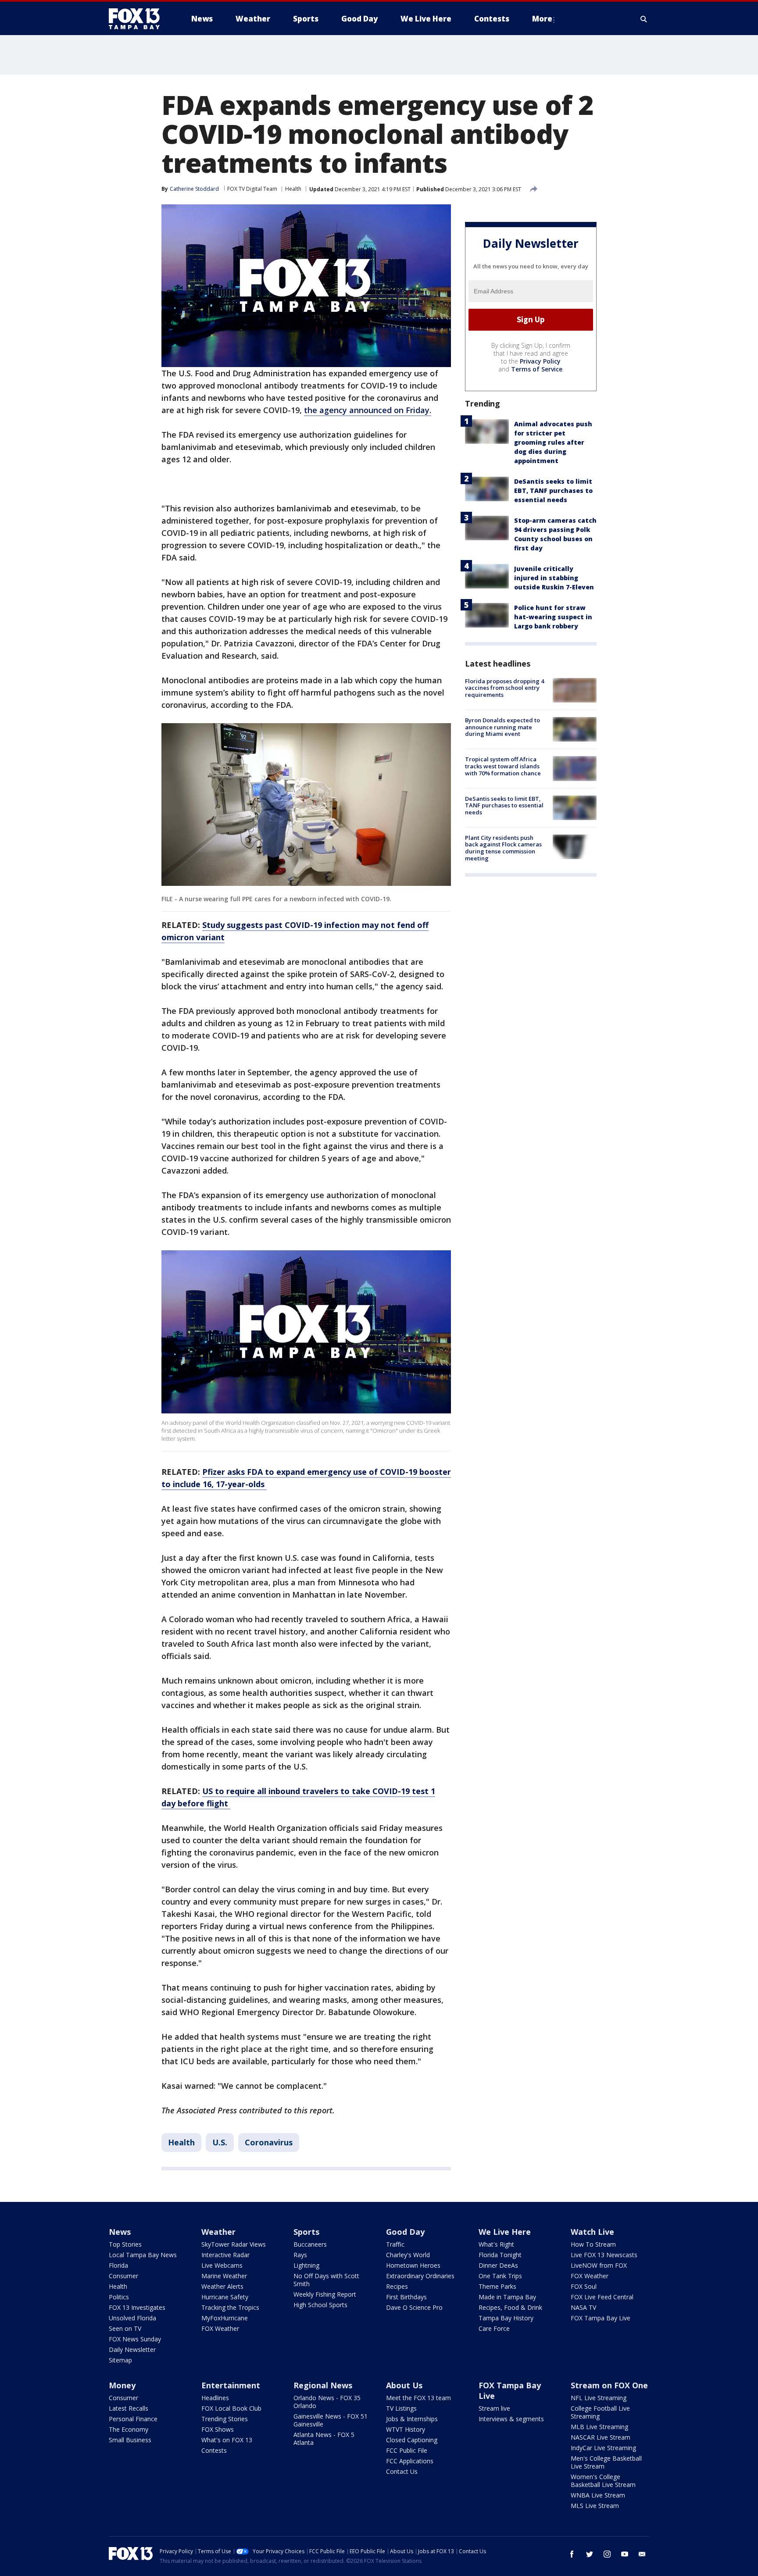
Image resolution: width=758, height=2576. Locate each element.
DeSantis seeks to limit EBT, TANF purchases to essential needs (553, 491)
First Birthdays (406, 2297)
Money (122, 2385)
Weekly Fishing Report (325, 2294)
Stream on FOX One (609, 2385)
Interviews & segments (511, 2419)
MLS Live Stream (595, 2506)
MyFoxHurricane (225, 2318)
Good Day (405, 2232)
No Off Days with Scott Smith (326, 2280)
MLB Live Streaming (599, 2427)
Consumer (123, 2276)
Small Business (130, 2440)
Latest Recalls (129, 2408)
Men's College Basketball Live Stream (606, 2462)
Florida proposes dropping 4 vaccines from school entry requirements (504, 688)
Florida (118, 2265)
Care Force (494, 2328)
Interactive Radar (225, 2255)
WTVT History (406, 2429)
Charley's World (408, 2255)
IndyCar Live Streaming (603, 2448)
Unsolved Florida (132, 2318)
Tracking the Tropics (230, 2307)
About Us (404, 2385)
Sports (306, 2232)
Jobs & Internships (412, 2419)
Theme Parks (497, 2286)
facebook (572, 2554)
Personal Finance (133, 2419)
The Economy (129, 2429)
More (542, 19)
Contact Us (402, 2471)
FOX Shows (218, 2429)
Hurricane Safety (225, 2297)
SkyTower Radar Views (234, 2244)
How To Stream (593, 2244)
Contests (214, 2450)
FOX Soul (584, 2286)
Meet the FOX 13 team (418, 2398)
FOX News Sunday (135, 2339)
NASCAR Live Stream (601, 2437)
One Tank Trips (500, 2276)
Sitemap (120, 2360)
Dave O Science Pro (414, 2307)
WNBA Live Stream (598, 2495)
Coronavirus (269, 2142)
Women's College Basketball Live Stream (603, 2481)
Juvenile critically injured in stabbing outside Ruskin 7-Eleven (554, 578)
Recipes (397, 2286)
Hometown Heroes (413, 2265)
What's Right (496, 2244)
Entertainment (231, 2385)
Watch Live (592, 2232)
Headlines (215, 2398)
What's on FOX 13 (227, 2440)
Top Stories (125, 2244)
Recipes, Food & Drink (510, 2307)
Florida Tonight (500, 2255)
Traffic (395, 2244)
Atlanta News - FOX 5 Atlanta (324, 2439)
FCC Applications (410, 2461)
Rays (300, 2255)
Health (293, 189)
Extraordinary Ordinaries (420, 2276)
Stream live (494, 2408)
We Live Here (505, 2232)
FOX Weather (220, 2328)
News (120, 2232)
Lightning (306, 2265)
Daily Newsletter (132, 2349)
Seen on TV (125, 2328)
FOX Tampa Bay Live (601, 2318)
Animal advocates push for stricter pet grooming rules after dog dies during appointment (553, 442)
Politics (119, 2297)
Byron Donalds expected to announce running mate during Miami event (502, 727)
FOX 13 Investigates (137, 2307)
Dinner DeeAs (498, 2265)
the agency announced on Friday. (368, 410)
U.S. (220, 2142)
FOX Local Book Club (231, 2408)
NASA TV (583, 2307)
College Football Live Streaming (600, 2412)
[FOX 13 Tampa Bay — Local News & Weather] (138, 19)
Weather (218, 2232)
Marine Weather (224, 2276)
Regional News (323, 2385)
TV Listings (401, 2408)
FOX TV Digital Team (252, 189)
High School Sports (320, 2305)
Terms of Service (537, 369)
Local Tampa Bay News (143, 2255)
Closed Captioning (412, 2440)
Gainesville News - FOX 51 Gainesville (331, 2420)
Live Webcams (222, 2265)
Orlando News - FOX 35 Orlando (327, 2402)
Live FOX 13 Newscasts (604, 2255)
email (642, 2554)
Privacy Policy (540, 361)
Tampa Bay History (506, 2318)
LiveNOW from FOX (599, 2265)
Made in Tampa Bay (507, 2297)
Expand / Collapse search (644, 19)
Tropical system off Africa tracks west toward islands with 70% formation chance (503, 766)
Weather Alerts (222, 2286)
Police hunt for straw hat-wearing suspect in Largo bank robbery (553, 617)
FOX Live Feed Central (602, 2297)
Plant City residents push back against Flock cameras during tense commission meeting (503, 848)
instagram (607, 2554)
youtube (625, 2554)
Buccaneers (310, 2244)
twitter (590, 2554)
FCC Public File (407, 2450)
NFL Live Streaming (599, 2398)
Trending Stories (225, 2419)
